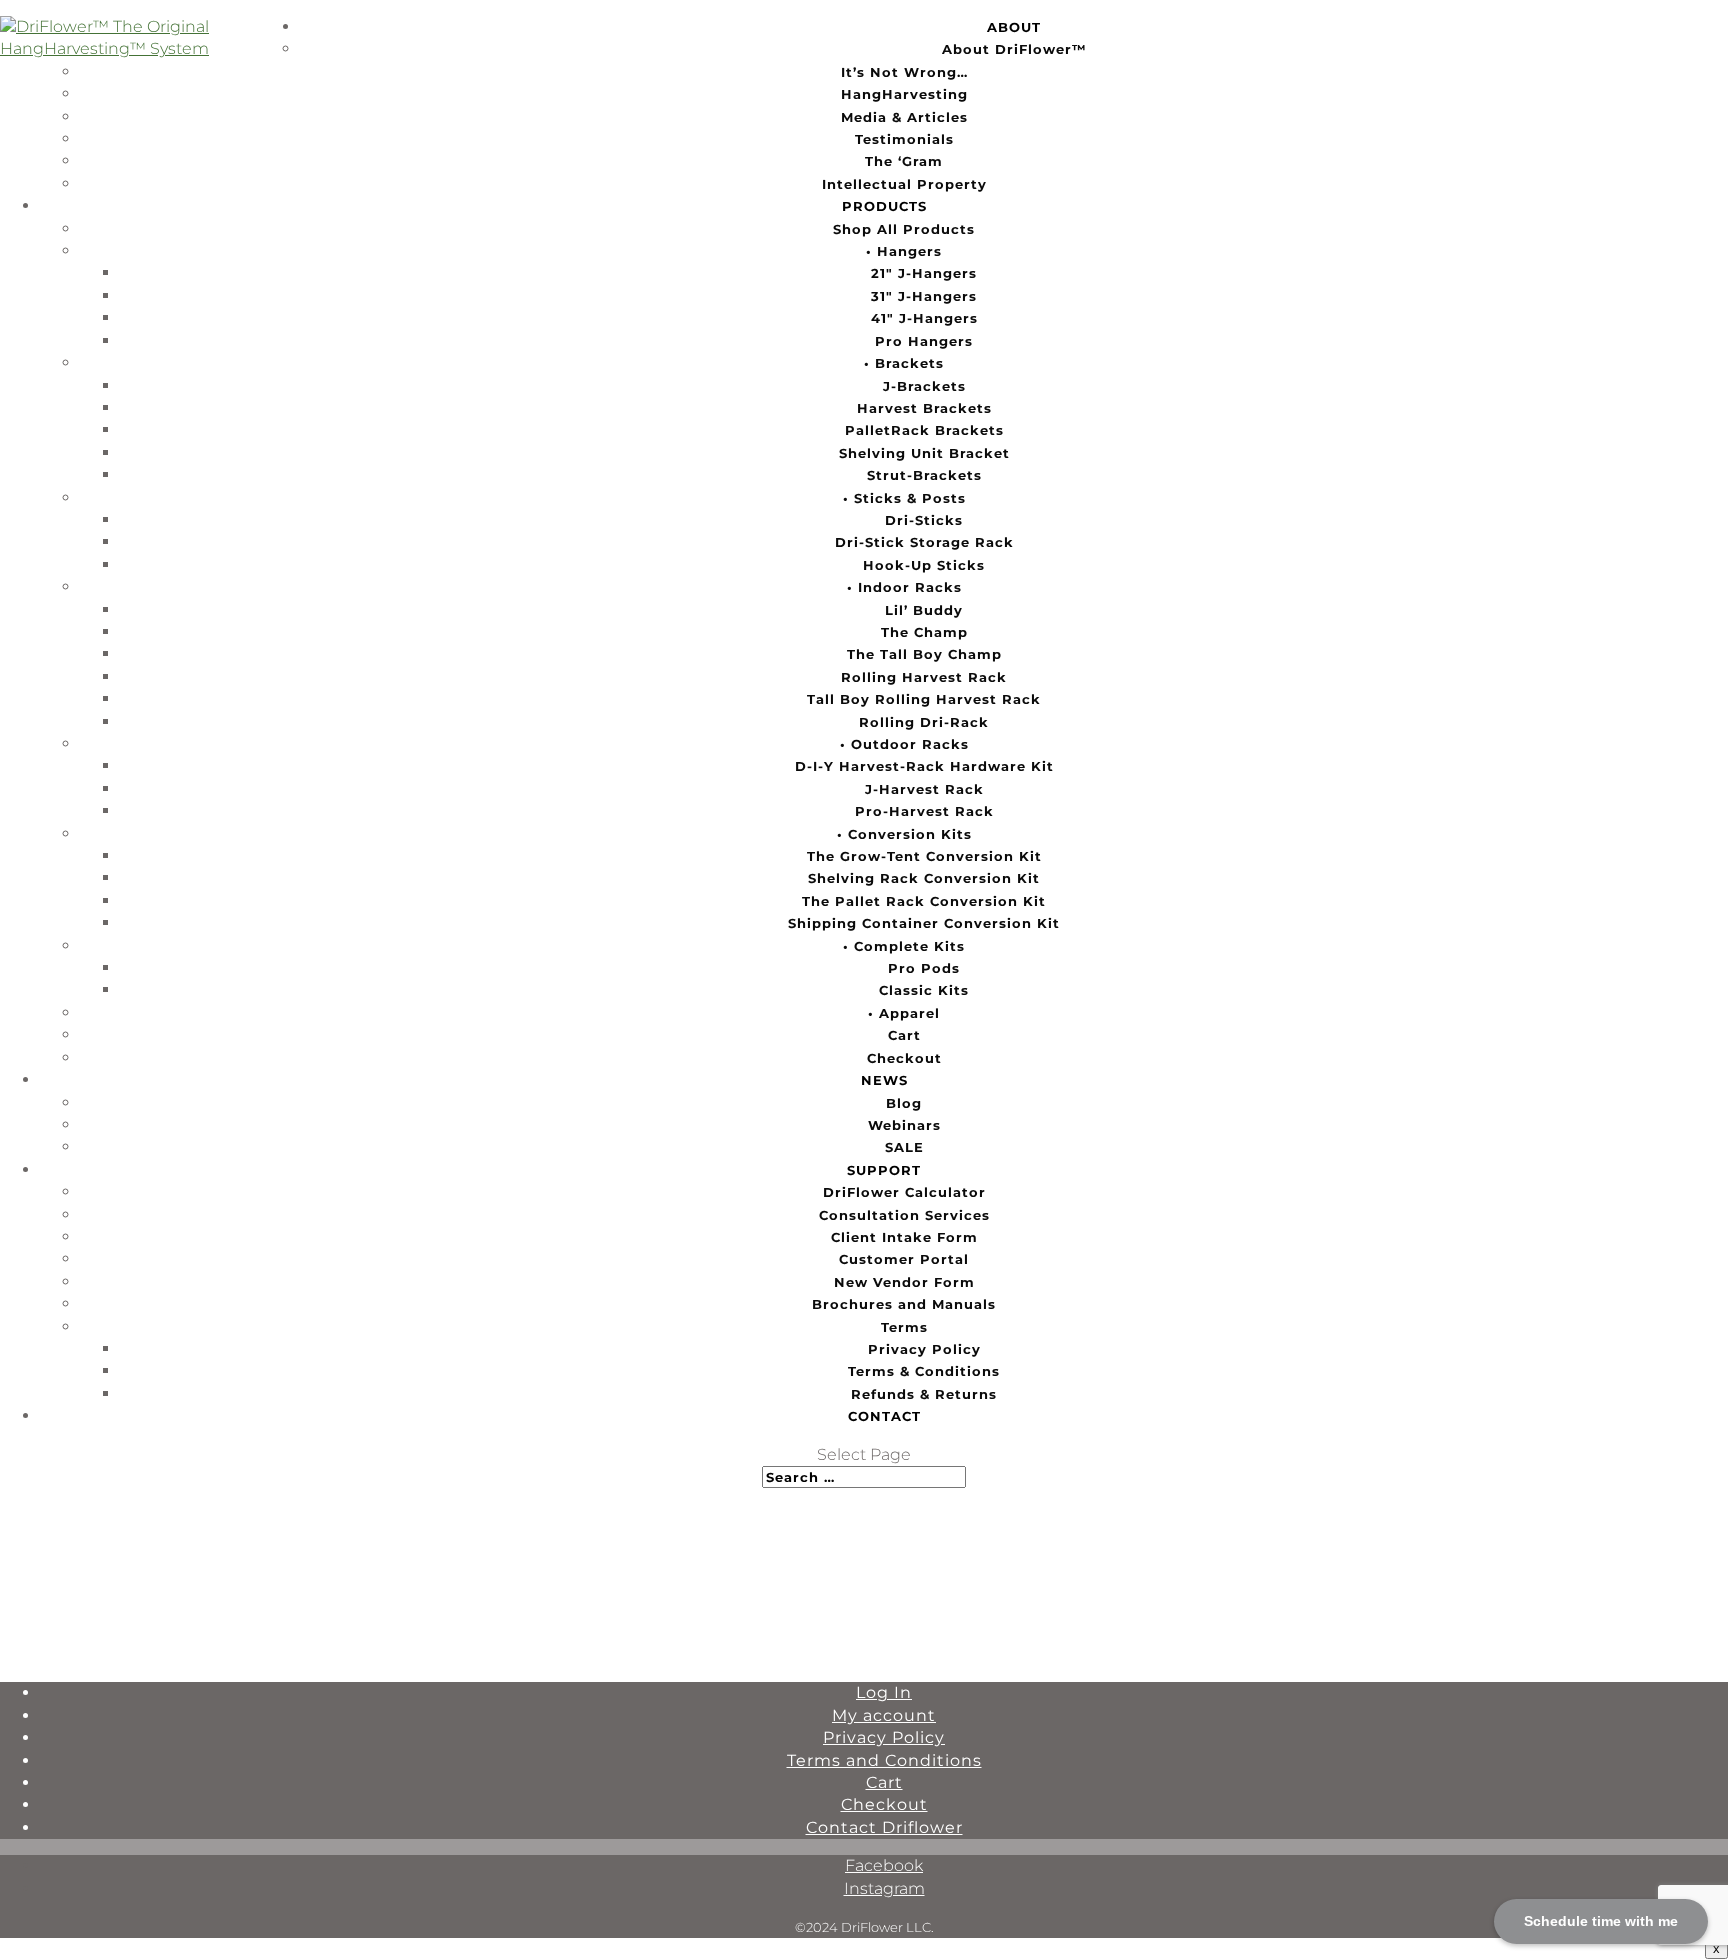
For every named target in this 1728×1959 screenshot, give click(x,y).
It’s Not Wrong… (904, 72)
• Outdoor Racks (904, 744)
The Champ (924, 632)
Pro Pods (924, 968)
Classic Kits (924, 990)
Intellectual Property (904, 184)
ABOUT (1014, 27)
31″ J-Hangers (924, 296)
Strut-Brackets (924, 475)
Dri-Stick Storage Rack (924, 542)
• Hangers (904, 251)
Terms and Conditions (884, 1760)
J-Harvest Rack (924, 789)
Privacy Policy (924, 1349)
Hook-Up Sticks (924, 565)
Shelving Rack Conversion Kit (924, 878)
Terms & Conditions (924, 1371)
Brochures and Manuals (904, 1304)
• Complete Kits (904, 946)
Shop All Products (904, 229)
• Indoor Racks (904, 587)
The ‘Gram (904, 161)
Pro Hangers (924, 341)
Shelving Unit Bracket (924, 453)
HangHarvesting (904, 94)
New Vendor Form (904, 1282)
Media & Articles (904, 117)
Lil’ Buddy (924, 610)
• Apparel (904, 1013)
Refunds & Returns (924, 1394)
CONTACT (884, 1416)
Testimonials (904, 139)
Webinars (904, 1125)
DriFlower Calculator (904, 1192)
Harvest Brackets (924, 408)
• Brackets (904, 363)
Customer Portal (904, 1259)
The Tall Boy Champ (924, 654)
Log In (884, 1692)
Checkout (904, 1058)
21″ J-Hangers (924, 273)
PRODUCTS (884, 206)
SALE (904, 1147)
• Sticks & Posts (904, 498)
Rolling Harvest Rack (924, 677)
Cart (904, 1035)
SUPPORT (884, 1170)
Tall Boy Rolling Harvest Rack (924, 699)
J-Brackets (924, 386)
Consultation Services (904, 1215)
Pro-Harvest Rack (924, 811)
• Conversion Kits (904, 834)
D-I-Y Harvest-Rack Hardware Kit (924, 766)
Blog (904, 1103)
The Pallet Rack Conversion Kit (924, 901)
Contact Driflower (884, 1827)
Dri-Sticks (924, 520)
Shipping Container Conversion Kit (924, 923)
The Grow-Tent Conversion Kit (924, 856)
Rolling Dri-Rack (924, 722)
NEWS (884, 1080)
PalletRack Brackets (924, 430)
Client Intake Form (904, 1237)
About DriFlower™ (1014, 49)
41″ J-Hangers (924, 318)
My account (884, 1715)
